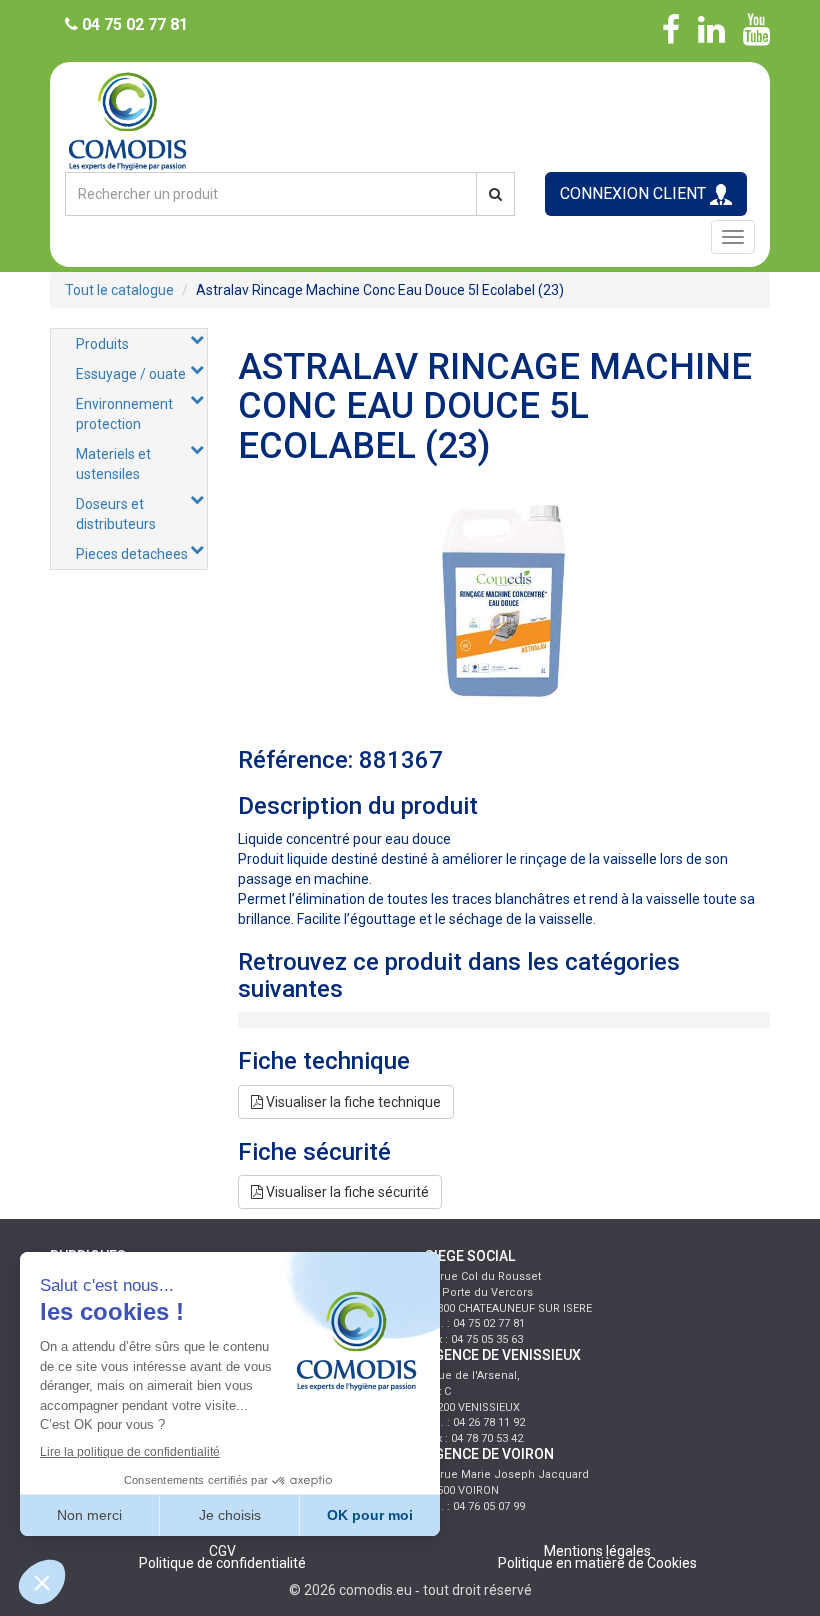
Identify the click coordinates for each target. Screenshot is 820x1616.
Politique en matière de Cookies (597, 1563)
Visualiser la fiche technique (352, 1102)
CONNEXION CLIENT (635, 193)
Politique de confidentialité (222, 1563)
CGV (222, 1551)
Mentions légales (597, 1551)
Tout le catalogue (119, 290)
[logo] (410, 119)
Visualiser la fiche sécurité (346, 1192)
